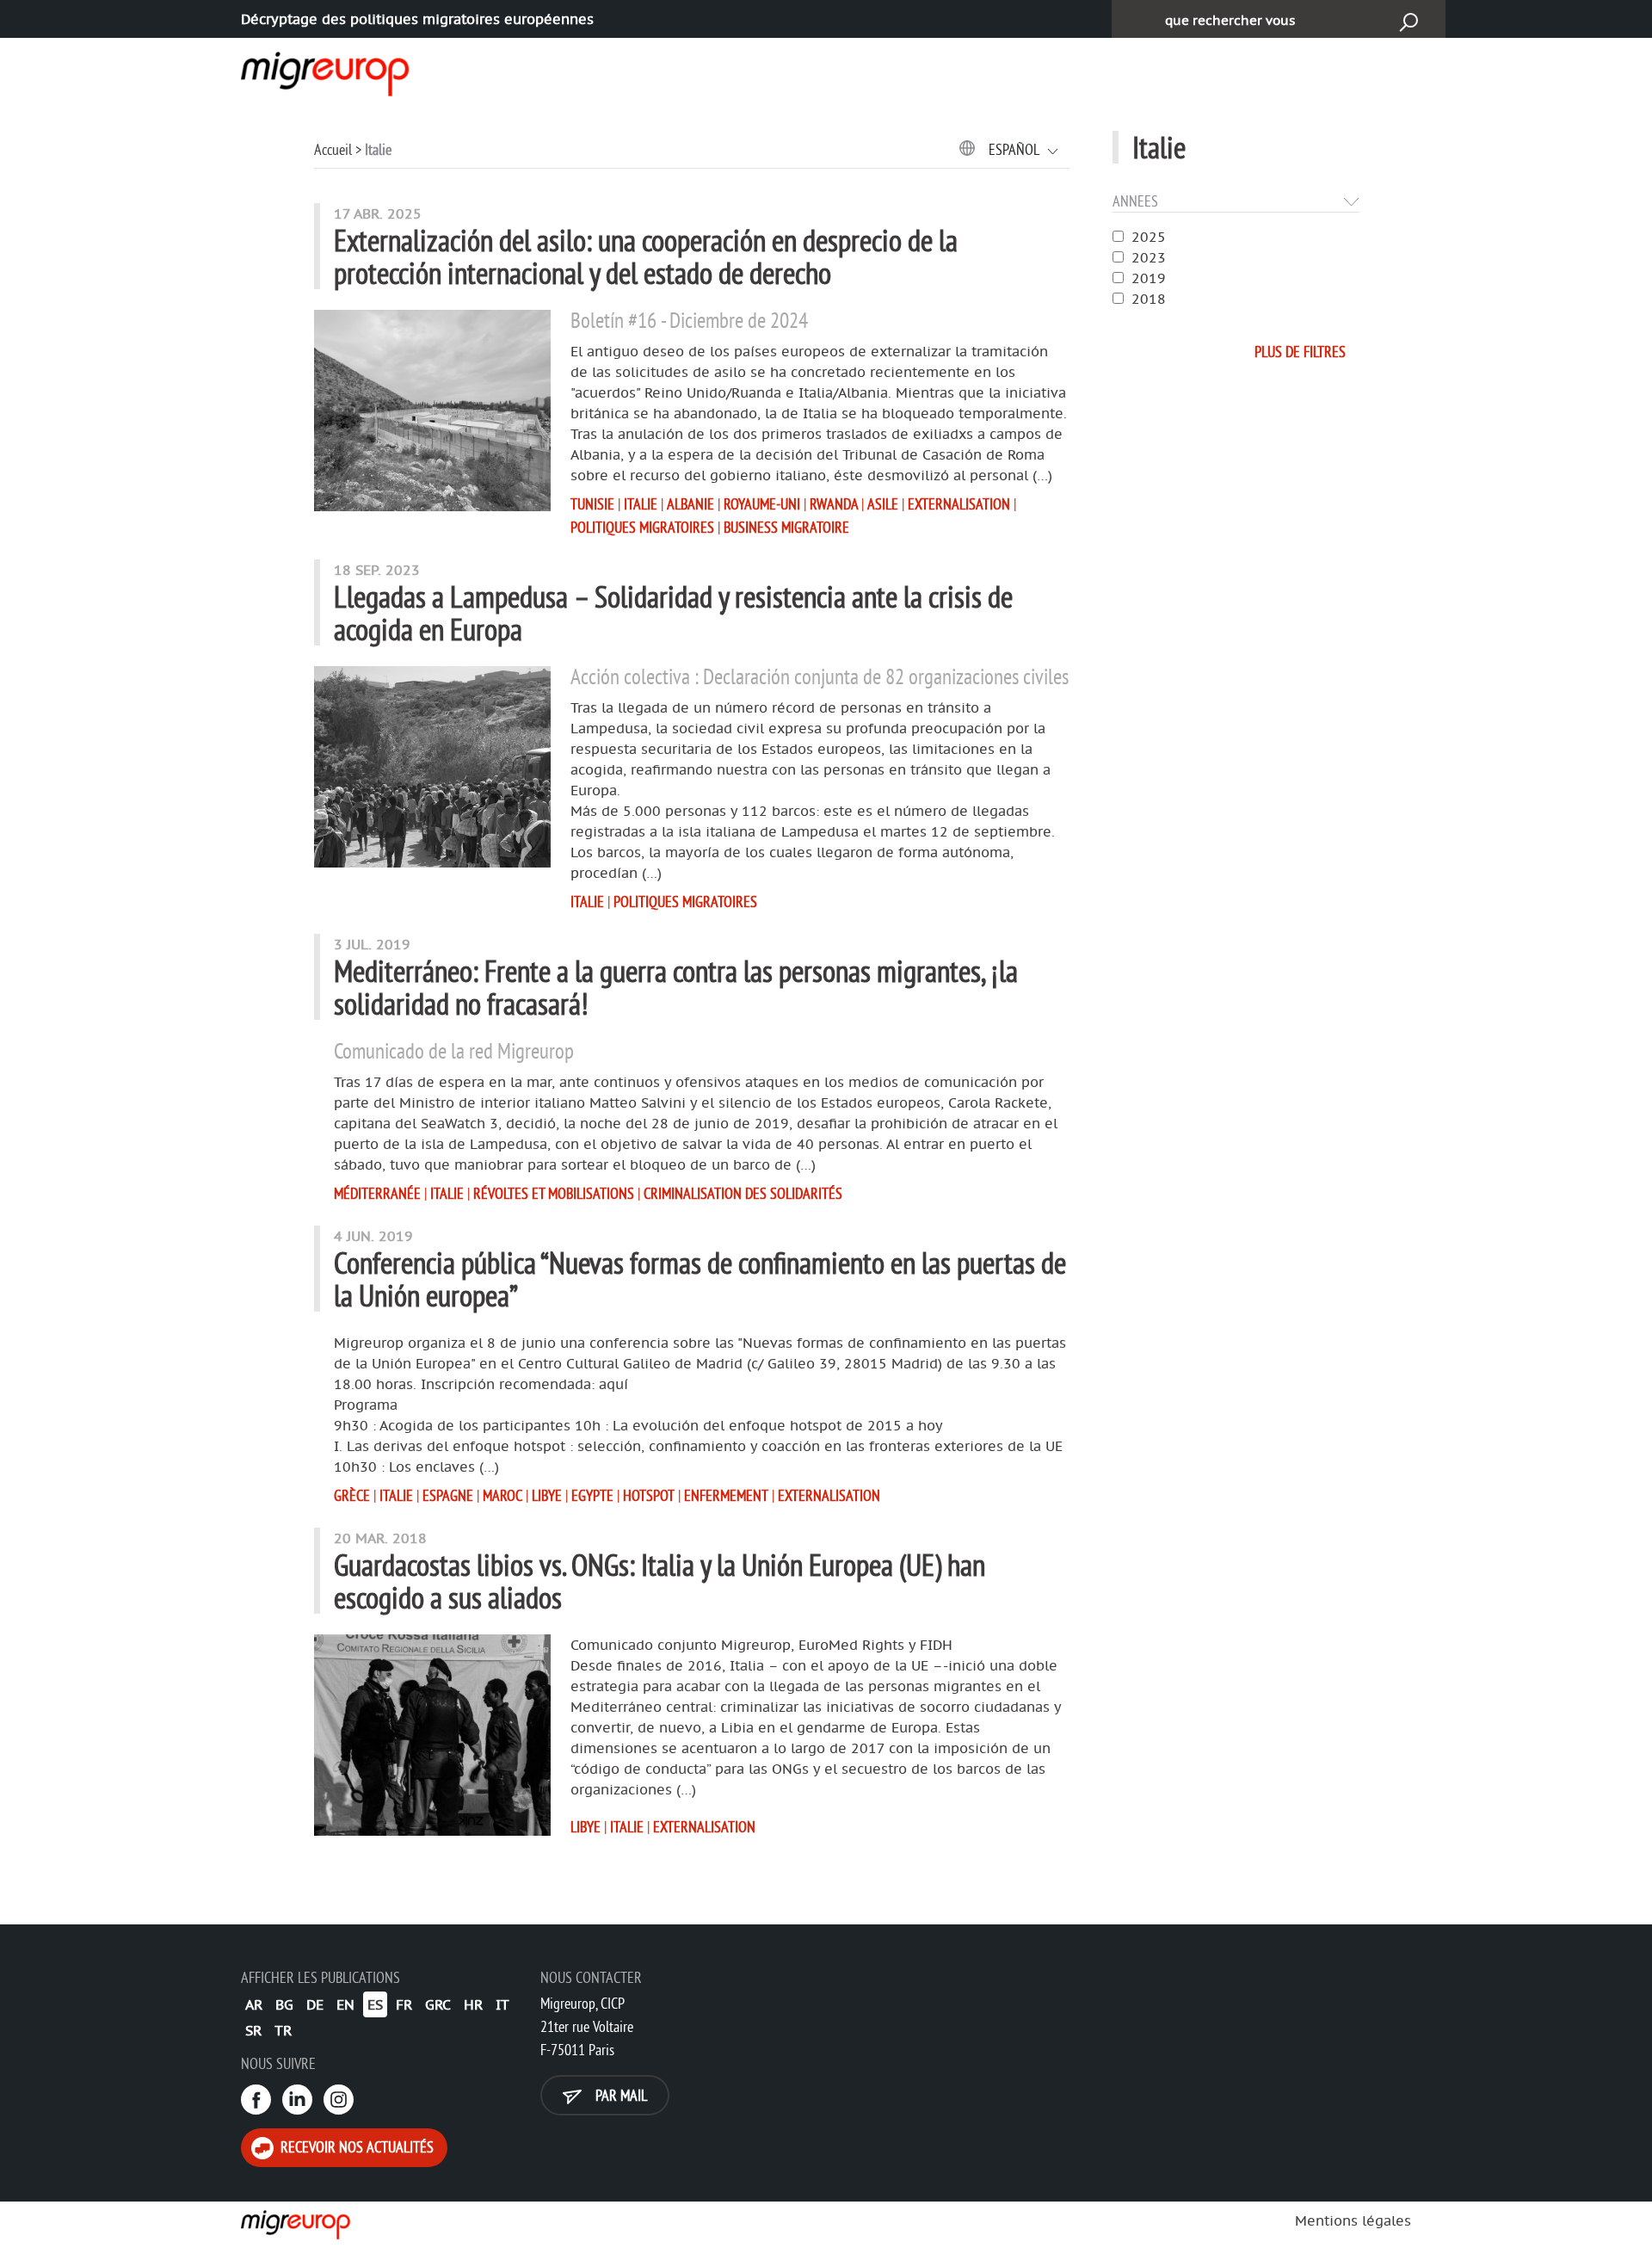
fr (404, 2004)
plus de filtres (1300, 352)
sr (253, 2030)
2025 (1149, 237)
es (375, 2004)
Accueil (333, 149)
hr (473, 2004)
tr (283, 2030)
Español (1015, 149)
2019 (1149, 278)
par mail (619, 2095)
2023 (1149, 257)
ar (254, 2004)
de (315, 2004)
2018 (1149, 299)
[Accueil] (310, 71)
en (345, 2004)
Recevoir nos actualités (355, 2147)
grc (438, 2004)
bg (284, 2004)
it (502, 2004)
